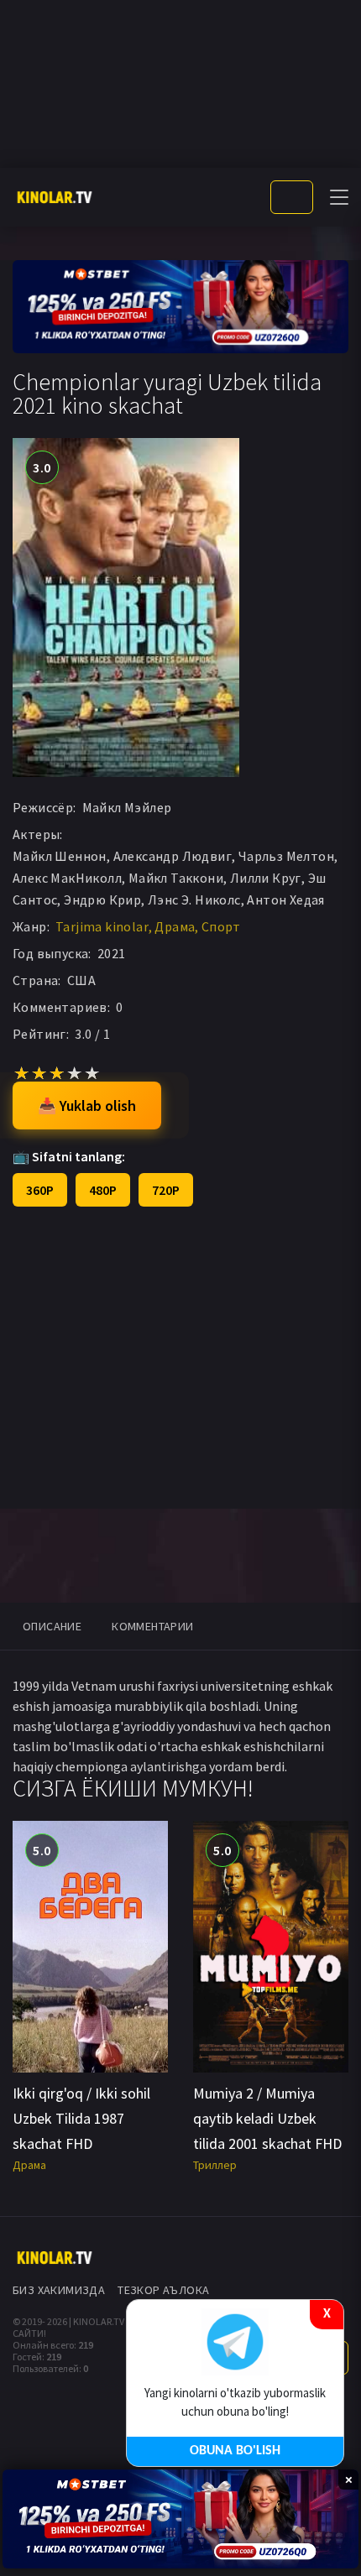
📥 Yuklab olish (87, 1105)
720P (166, 1190)
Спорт (221, 926)
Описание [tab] (52, 1626)
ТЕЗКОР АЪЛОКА (163, 2290)
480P (103, 1190)
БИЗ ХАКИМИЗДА (59, 2290)
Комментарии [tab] (152, 1626)
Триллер (215, 2165)
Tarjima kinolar (102, 926)
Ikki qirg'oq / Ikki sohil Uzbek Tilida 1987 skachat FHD (81, 2118)
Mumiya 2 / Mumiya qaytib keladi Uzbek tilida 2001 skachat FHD (267, 2118)
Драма (175, 926)
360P (40, 1190)
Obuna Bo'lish (235, 2451)
